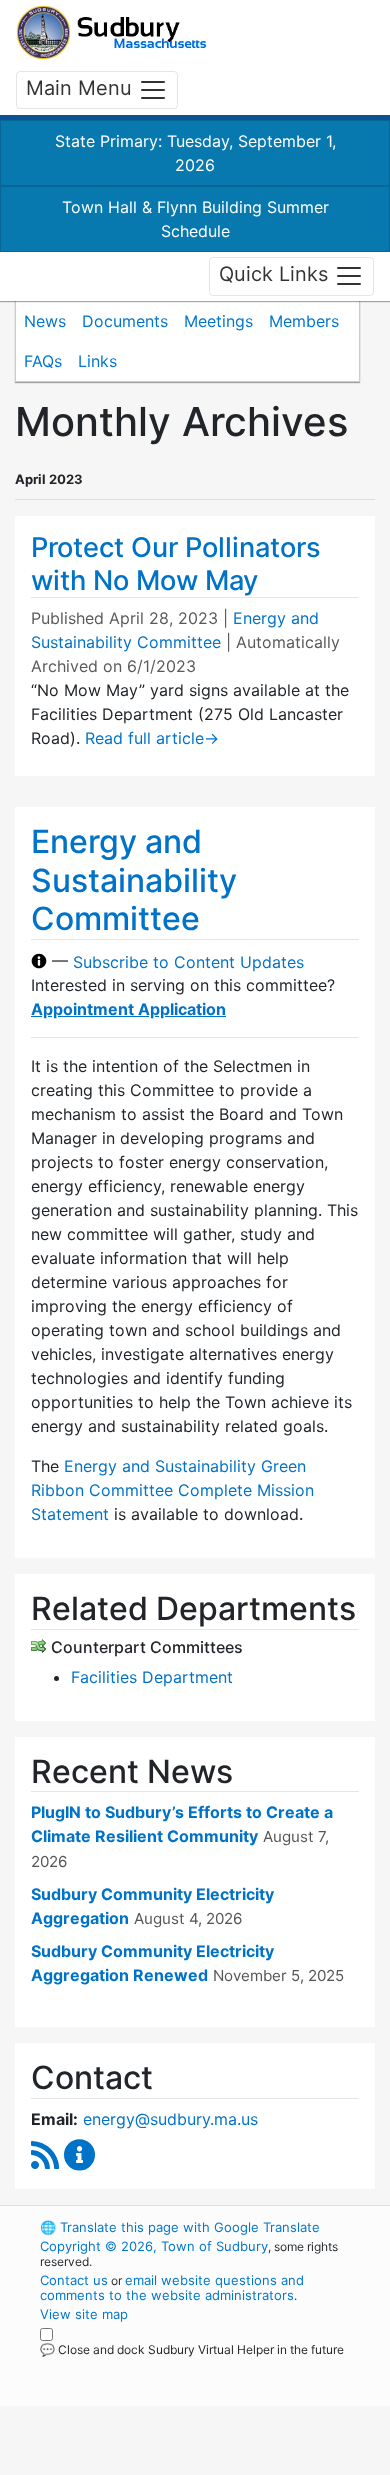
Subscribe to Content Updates (188, 961)
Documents (125, 321)
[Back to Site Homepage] (111, 32)
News (45, 321)
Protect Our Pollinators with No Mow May (176, 564)
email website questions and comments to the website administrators (172, 2287)
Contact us (74, 2280)
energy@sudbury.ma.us (170, 2119)
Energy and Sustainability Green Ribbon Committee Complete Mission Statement (172, 1490)
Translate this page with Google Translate (180, 2227)
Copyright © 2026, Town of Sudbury (154, 2246)
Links (97, 361)
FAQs (43, 361)
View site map (84, 2314)
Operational (163, 2463)
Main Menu (82, 88)
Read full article (152, 738)
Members (304, 321)
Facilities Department (152, 1677)
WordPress (128, 2368)
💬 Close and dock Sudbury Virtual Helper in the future (192, 2349)
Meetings (218, 321)
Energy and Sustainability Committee (134, 880)
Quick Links (276, 275)
